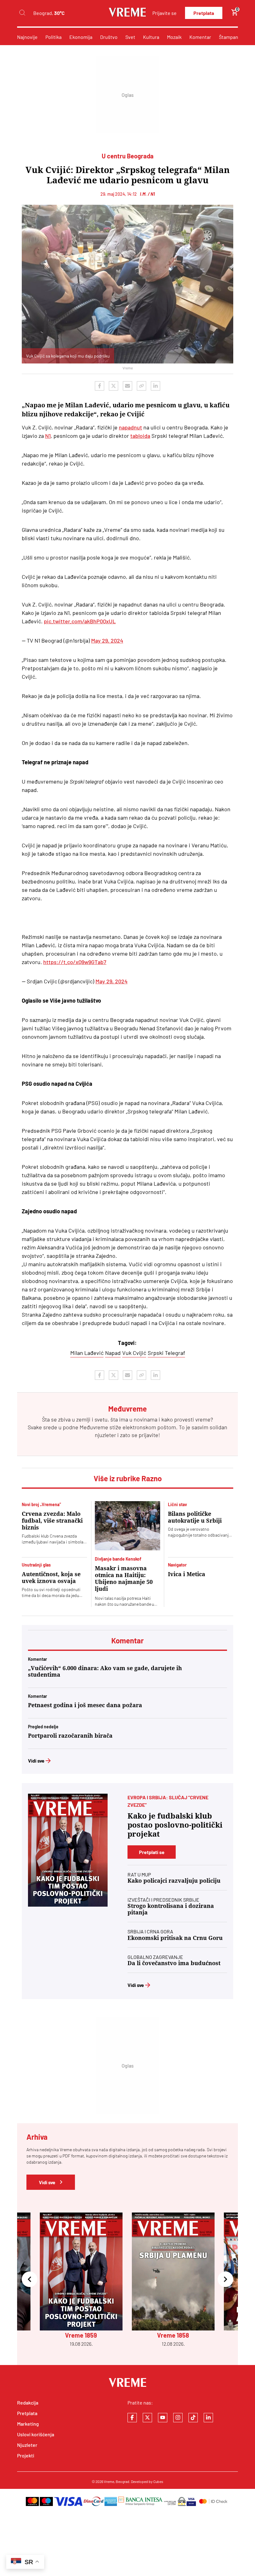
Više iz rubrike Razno (128, 1478)
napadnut (130, 427)
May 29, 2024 (107, 640)
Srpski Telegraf (166, 1353)
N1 (48, 436)
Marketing (28, 2424)
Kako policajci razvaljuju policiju (174, 1881)
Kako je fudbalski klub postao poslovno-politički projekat (175, 1825)
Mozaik (174, 37)
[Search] (22, 13)
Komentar (200, 37)
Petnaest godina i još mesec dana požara (85, 1705)
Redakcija (28, 2403)
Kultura (151, 37)
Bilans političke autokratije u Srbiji (195, 1517)
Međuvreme (94, 1427)
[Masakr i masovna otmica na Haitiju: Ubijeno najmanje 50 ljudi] (127, 1526)
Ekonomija (81, 37)
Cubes (158, 2481)
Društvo (109, 37)
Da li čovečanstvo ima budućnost (174, 1963)
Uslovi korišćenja (36, 2434)
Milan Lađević (87, 1353)
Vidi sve (36, 1761)
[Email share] (127, 386)
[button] (30, 2280)
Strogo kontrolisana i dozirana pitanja (171, 1909)
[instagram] (178, 2418)
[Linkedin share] (155, 386)
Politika (53, 37)
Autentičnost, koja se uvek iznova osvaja (51, 1578)
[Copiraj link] (141, 386)
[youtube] (163, 2418)
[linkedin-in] (208, 2418)
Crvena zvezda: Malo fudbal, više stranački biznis (52, 1521)
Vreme (109, 2481)
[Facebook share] (100, 386)
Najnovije (27, 37)
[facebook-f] (132, 2418)
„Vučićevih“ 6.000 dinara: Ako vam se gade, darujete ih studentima (105, 1671)
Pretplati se (152, 1852)
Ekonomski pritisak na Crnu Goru (175, 1938)
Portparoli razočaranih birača (70, 1736)
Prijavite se (165, 13)
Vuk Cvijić (134, 1353)
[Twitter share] (114, 386)
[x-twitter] (147, 2418)
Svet (130, 37)
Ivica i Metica (187, 1574)
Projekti (26, 2455)
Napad (113, 1353)
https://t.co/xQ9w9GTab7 (75, 962)
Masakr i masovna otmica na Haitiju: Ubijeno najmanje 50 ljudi (124, 1578)
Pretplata (204, 13)
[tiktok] (193, 2418)
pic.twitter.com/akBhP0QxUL (80, 621)
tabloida (140, 436)
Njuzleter (27, 2445)
